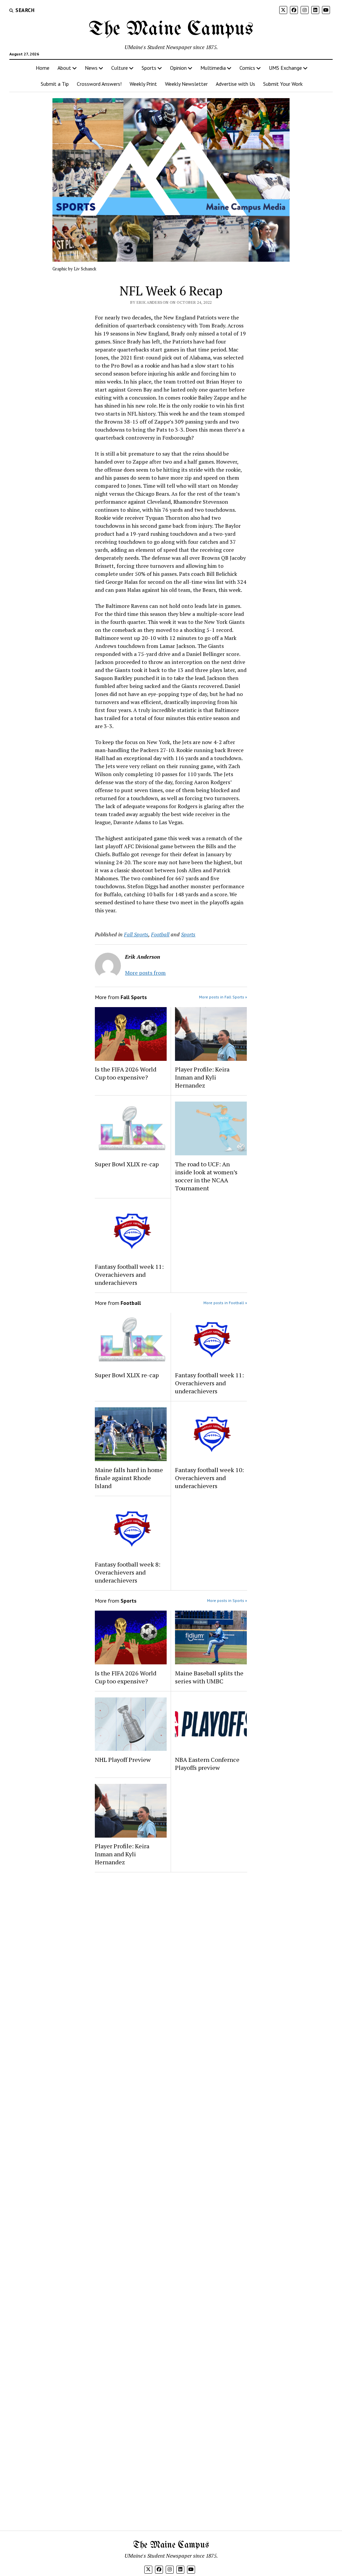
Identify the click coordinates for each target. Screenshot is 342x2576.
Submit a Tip (55, 84)
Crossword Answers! (99, 84)
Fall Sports (136, 934)
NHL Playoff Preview (123, 1760)
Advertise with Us (235, 84)
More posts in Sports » (227, 1600)
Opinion (178, 68)
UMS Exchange (285, 68)
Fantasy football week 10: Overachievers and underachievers (209, 1478)
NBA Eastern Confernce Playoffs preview (207, 1764)
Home (43, 68)
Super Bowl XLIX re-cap (127, 1164)
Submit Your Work (283, 84)
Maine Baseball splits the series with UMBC (209, 1677)
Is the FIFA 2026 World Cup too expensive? (126, 1073)
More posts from (145, 973)
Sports (149, 68)
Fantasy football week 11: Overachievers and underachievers (129, 1274)
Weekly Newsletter (186, 84)
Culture (120, 68)
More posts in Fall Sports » (223, 997)
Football (160, 934)
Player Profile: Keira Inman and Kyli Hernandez (202, 1077)
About (64, 68)
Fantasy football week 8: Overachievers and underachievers (128, 1572)
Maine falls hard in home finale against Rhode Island (129, 1478)
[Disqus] (171, 1962)
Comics (247, 68)
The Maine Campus (171, 29)
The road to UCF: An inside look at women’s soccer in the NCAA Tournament (206, 1176)
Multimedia (213, 68)
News (91, 68)
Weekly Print (143, 84)
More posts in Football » (225, 1303)
